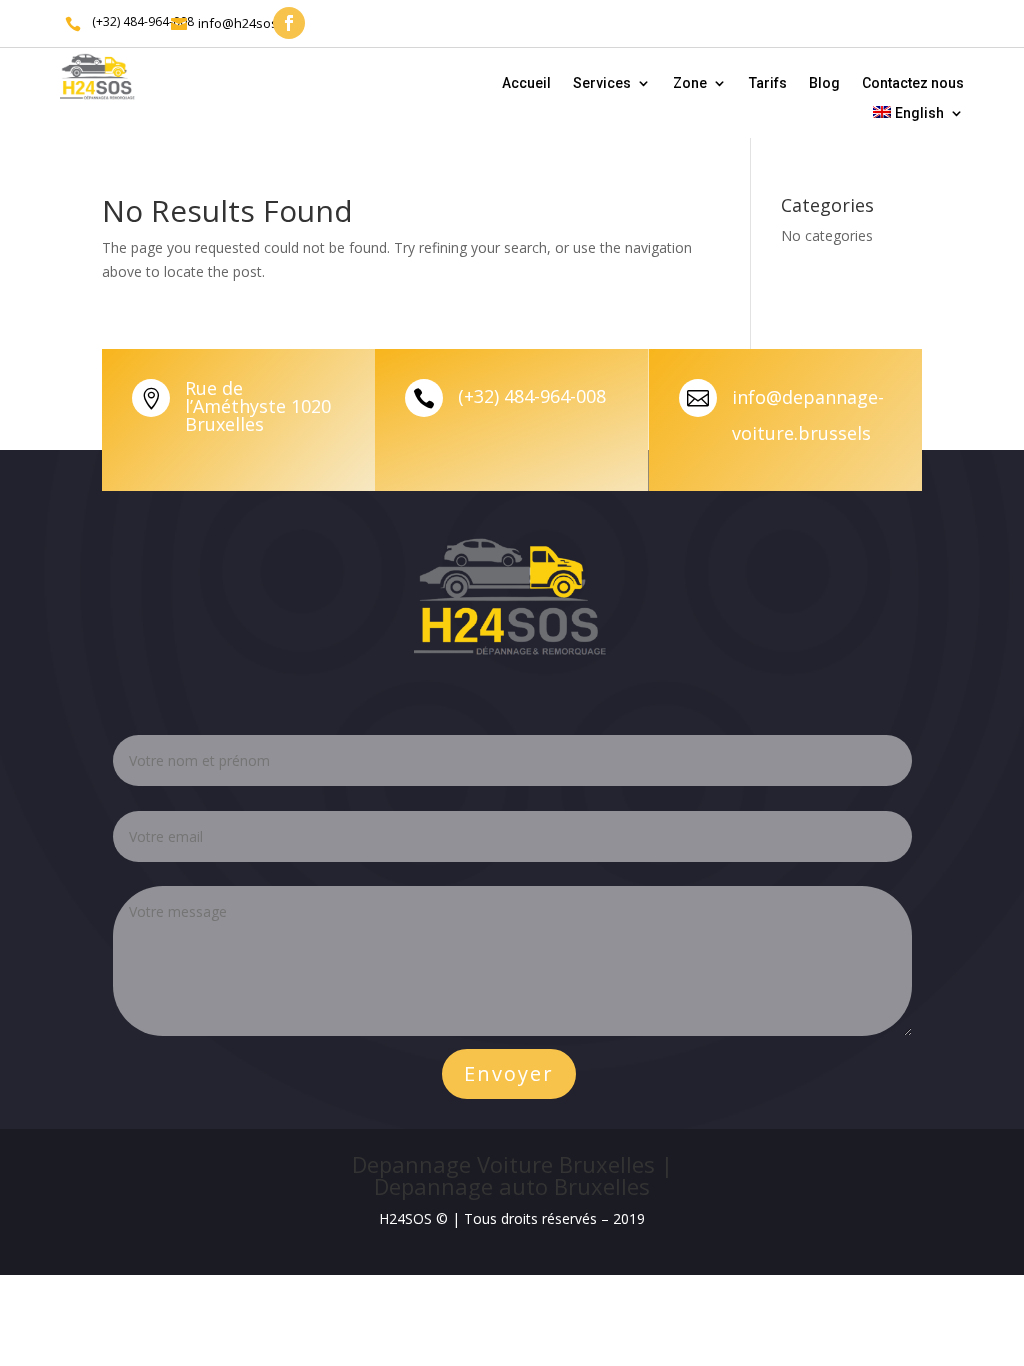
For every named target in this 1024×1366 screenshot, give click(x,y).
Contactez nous (913, 83)
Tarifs (768, 83)
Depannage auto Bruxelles (512, 1186)
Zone (690, 83)
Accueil (526, 83)
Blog (824, 83)
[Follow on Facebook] (289, 23)
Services (602, 83)
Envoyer (509, 1073)
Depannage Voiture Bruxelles (503, 1164)
